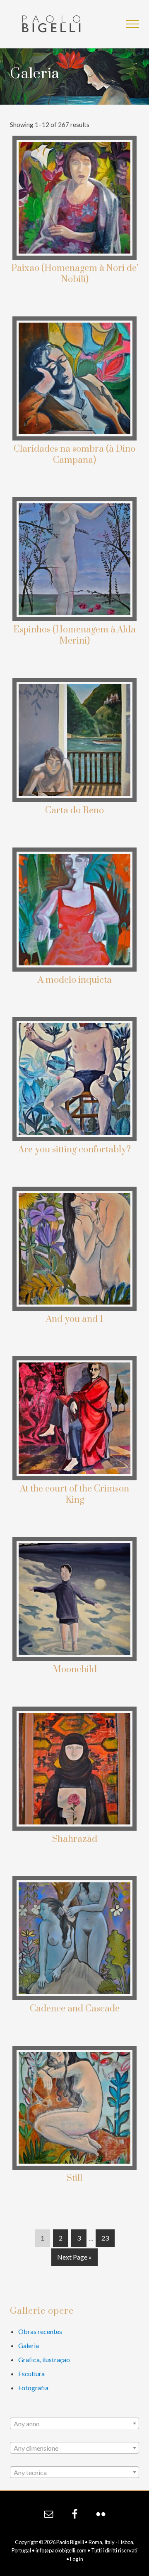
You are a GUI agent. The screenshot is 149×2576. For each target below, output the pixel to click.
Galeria (29, 2345)
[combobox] (74, 2423)
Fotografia (33, 2388)
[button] (132, 24)
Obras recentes (40, 2331)
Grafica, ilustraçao (44, 2359)
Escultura (31, 2374)
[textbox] (74, 2424)
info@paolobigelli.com (61, 2550)
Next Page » (74, 2259)
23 (105, 2240)
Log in (77, 2559)
